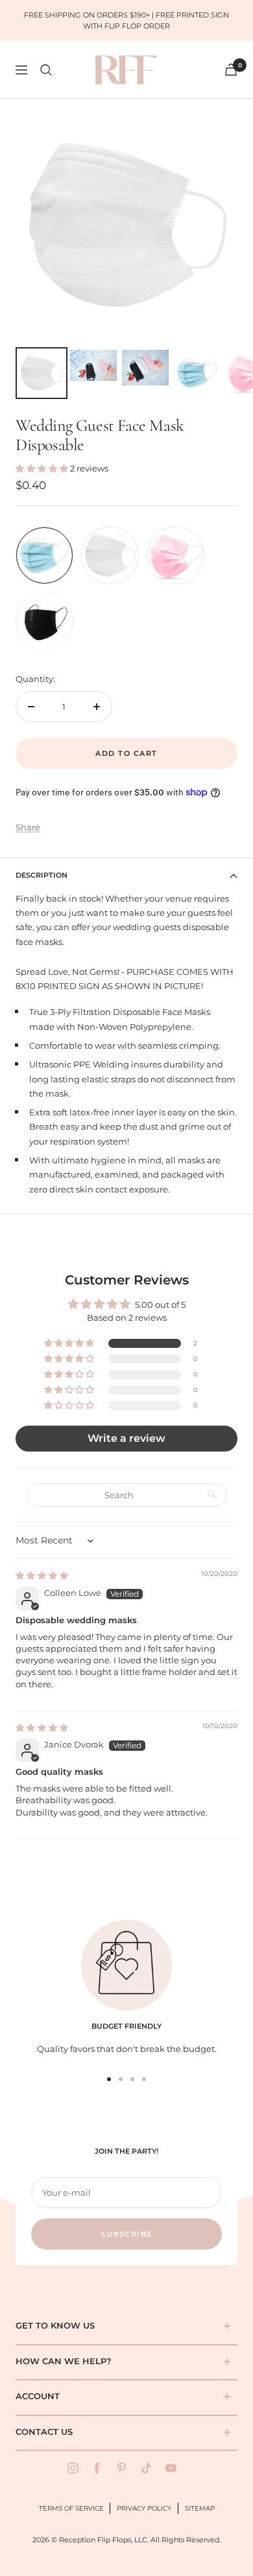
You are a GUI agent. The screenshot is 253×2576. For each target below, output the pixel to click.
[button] (43, 468)
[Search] (46, 70)
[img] (42, 1575)
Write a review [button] (126, 1438)
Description (42, 875)
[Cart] (231, 70)
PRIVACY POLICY (144, 2508)
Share (28, 827)
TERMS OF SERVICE (71, 2508)
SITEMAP (200, 2508)
